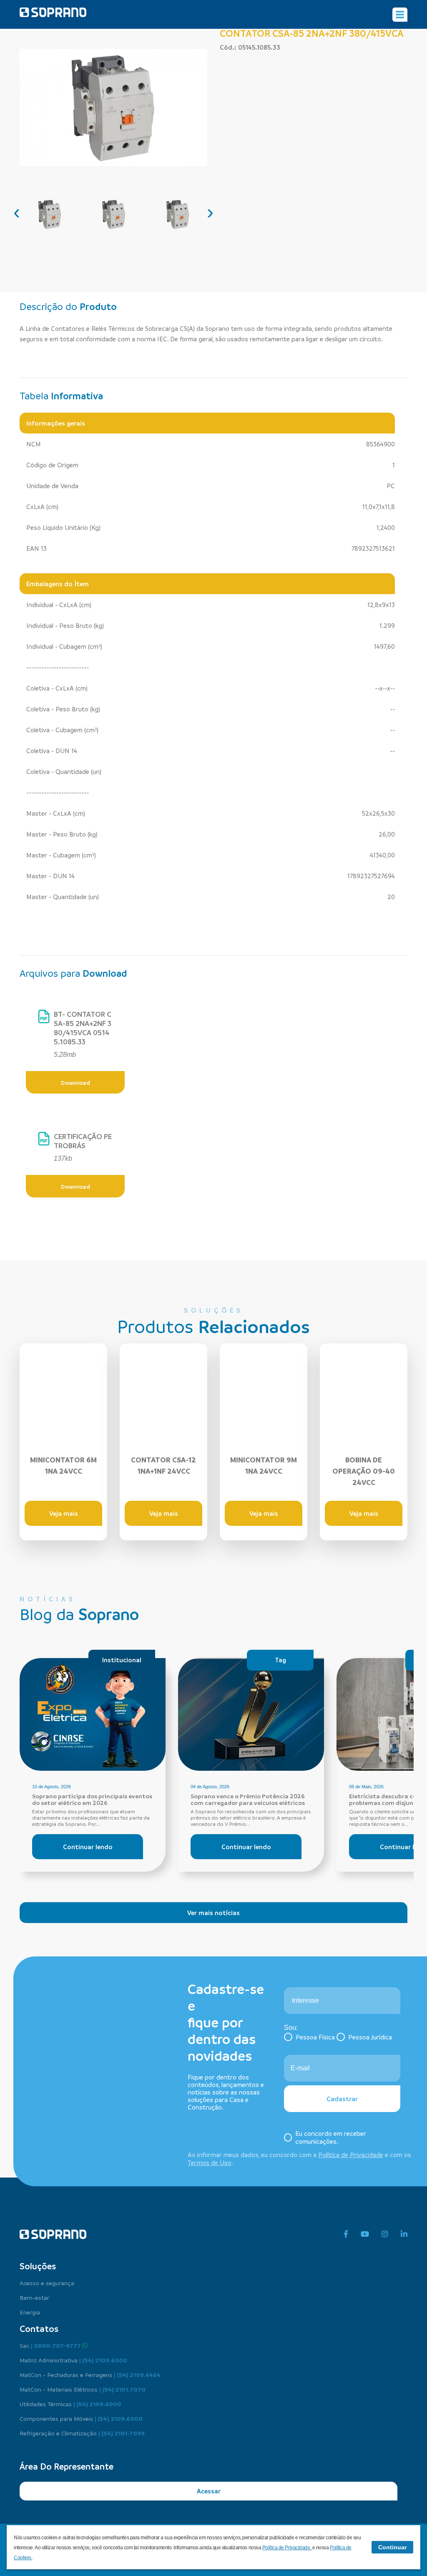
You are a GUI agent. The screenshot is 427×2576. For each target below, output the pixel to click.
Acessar (209, 2491)
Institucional (122, 1660)
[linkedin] (404, 2234)
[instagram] (385, 2234)
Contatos (39, 2329)
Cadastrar (342, 2099)
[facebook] (346, 2234)
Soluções (38, 2266)
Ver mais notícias (213, 1913)
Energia (30, 2312)
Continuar (392, 2547)
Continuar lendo (88, 1847)
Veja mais (64, 1513)
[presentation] (17, 212)
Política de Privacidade (351, 2155)
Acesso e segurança (47, 2283)
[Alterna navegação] (400, 15)
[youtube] (365, 2234)
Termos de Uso (210, 2163)
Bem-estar (34, 2297)
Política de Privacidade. (287, 2548)
